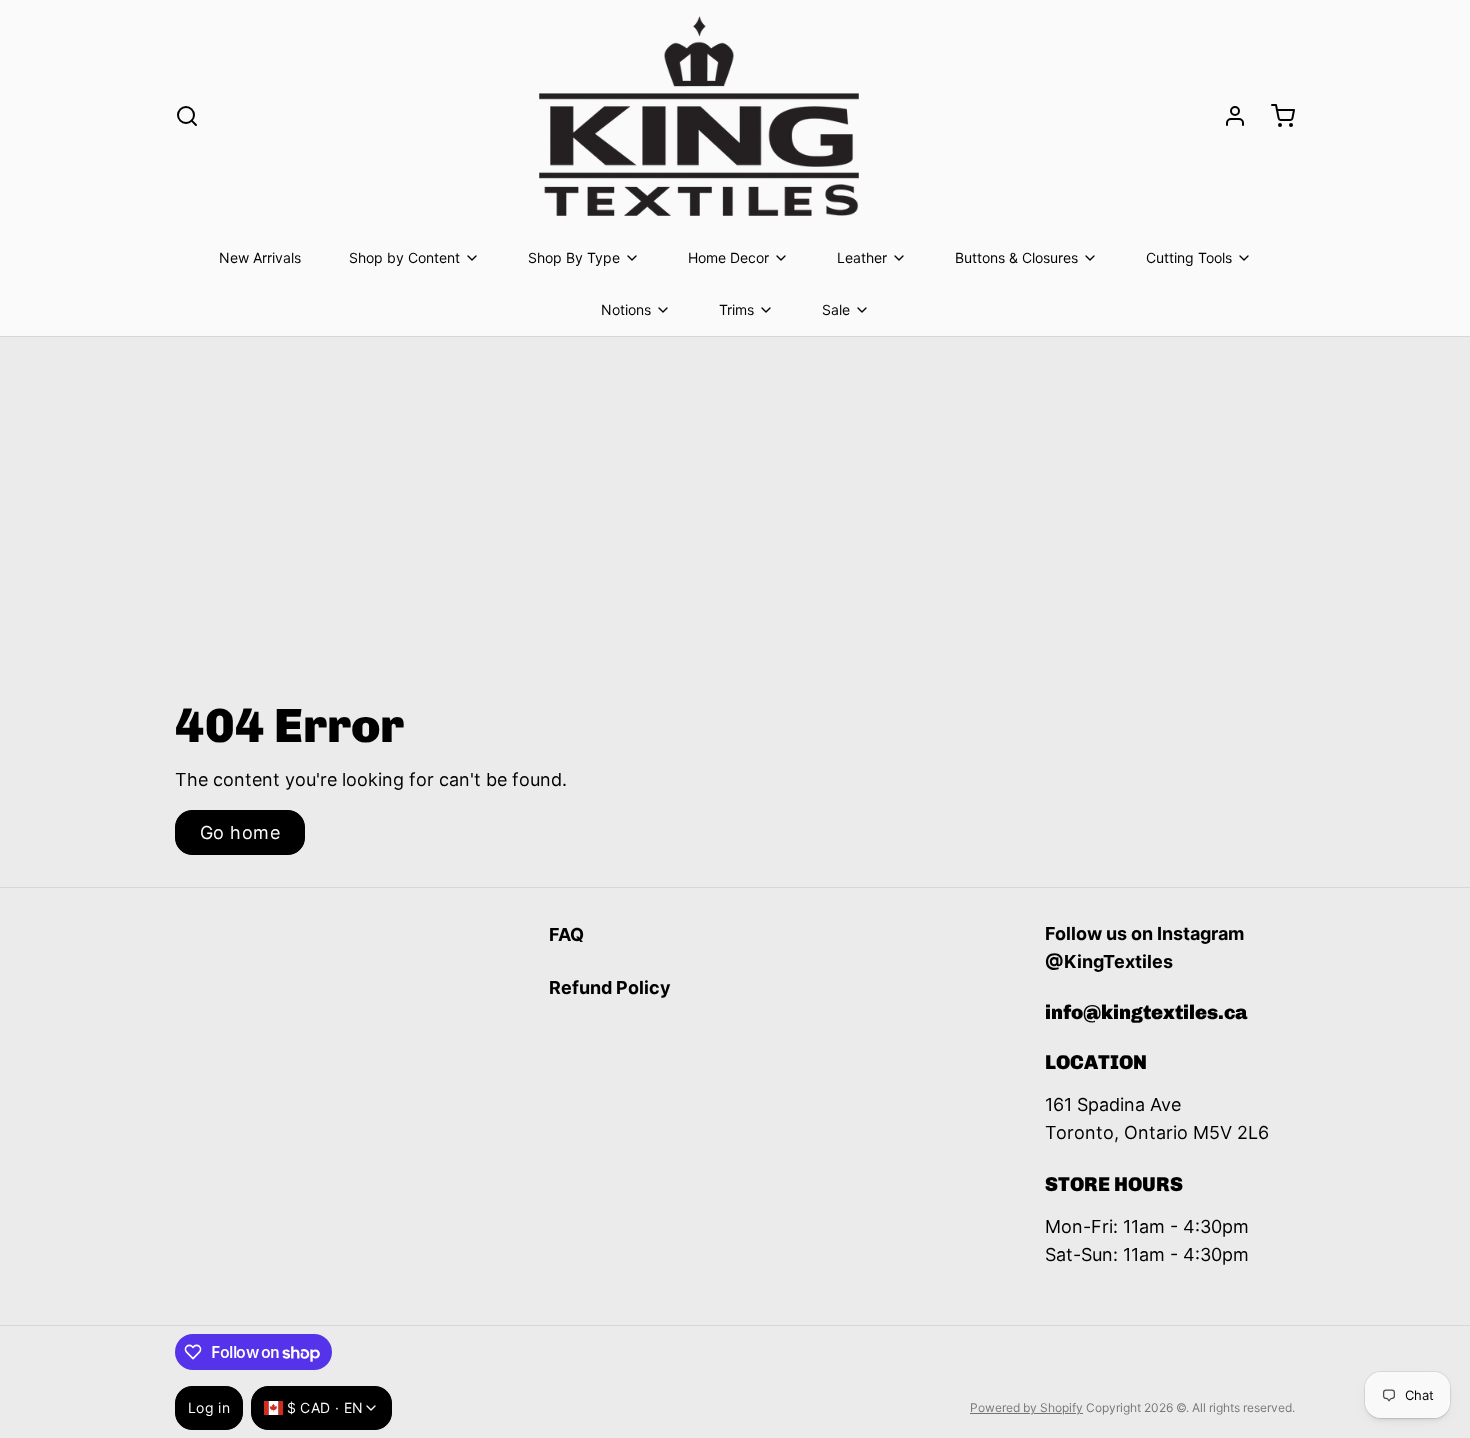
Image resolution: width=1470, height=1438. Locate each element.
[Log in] (1227, 116)
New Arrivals (260, 257)
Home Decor (728, 257)
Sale (836, 309)
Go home (240, 832)
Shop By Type (574, 257)
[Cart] (1275, 116)
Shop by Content (404, 257)
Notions (626, 309)
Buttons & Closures (1016, 257)
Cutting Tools (1189, 257)
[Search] (187, 116)
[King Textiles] (699, 116)
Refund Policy (610, 987)
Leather (862, 257)
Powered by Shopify (1026, 1407)
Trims (736, 309)
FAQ (566, 934)
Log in (209, 1407)
